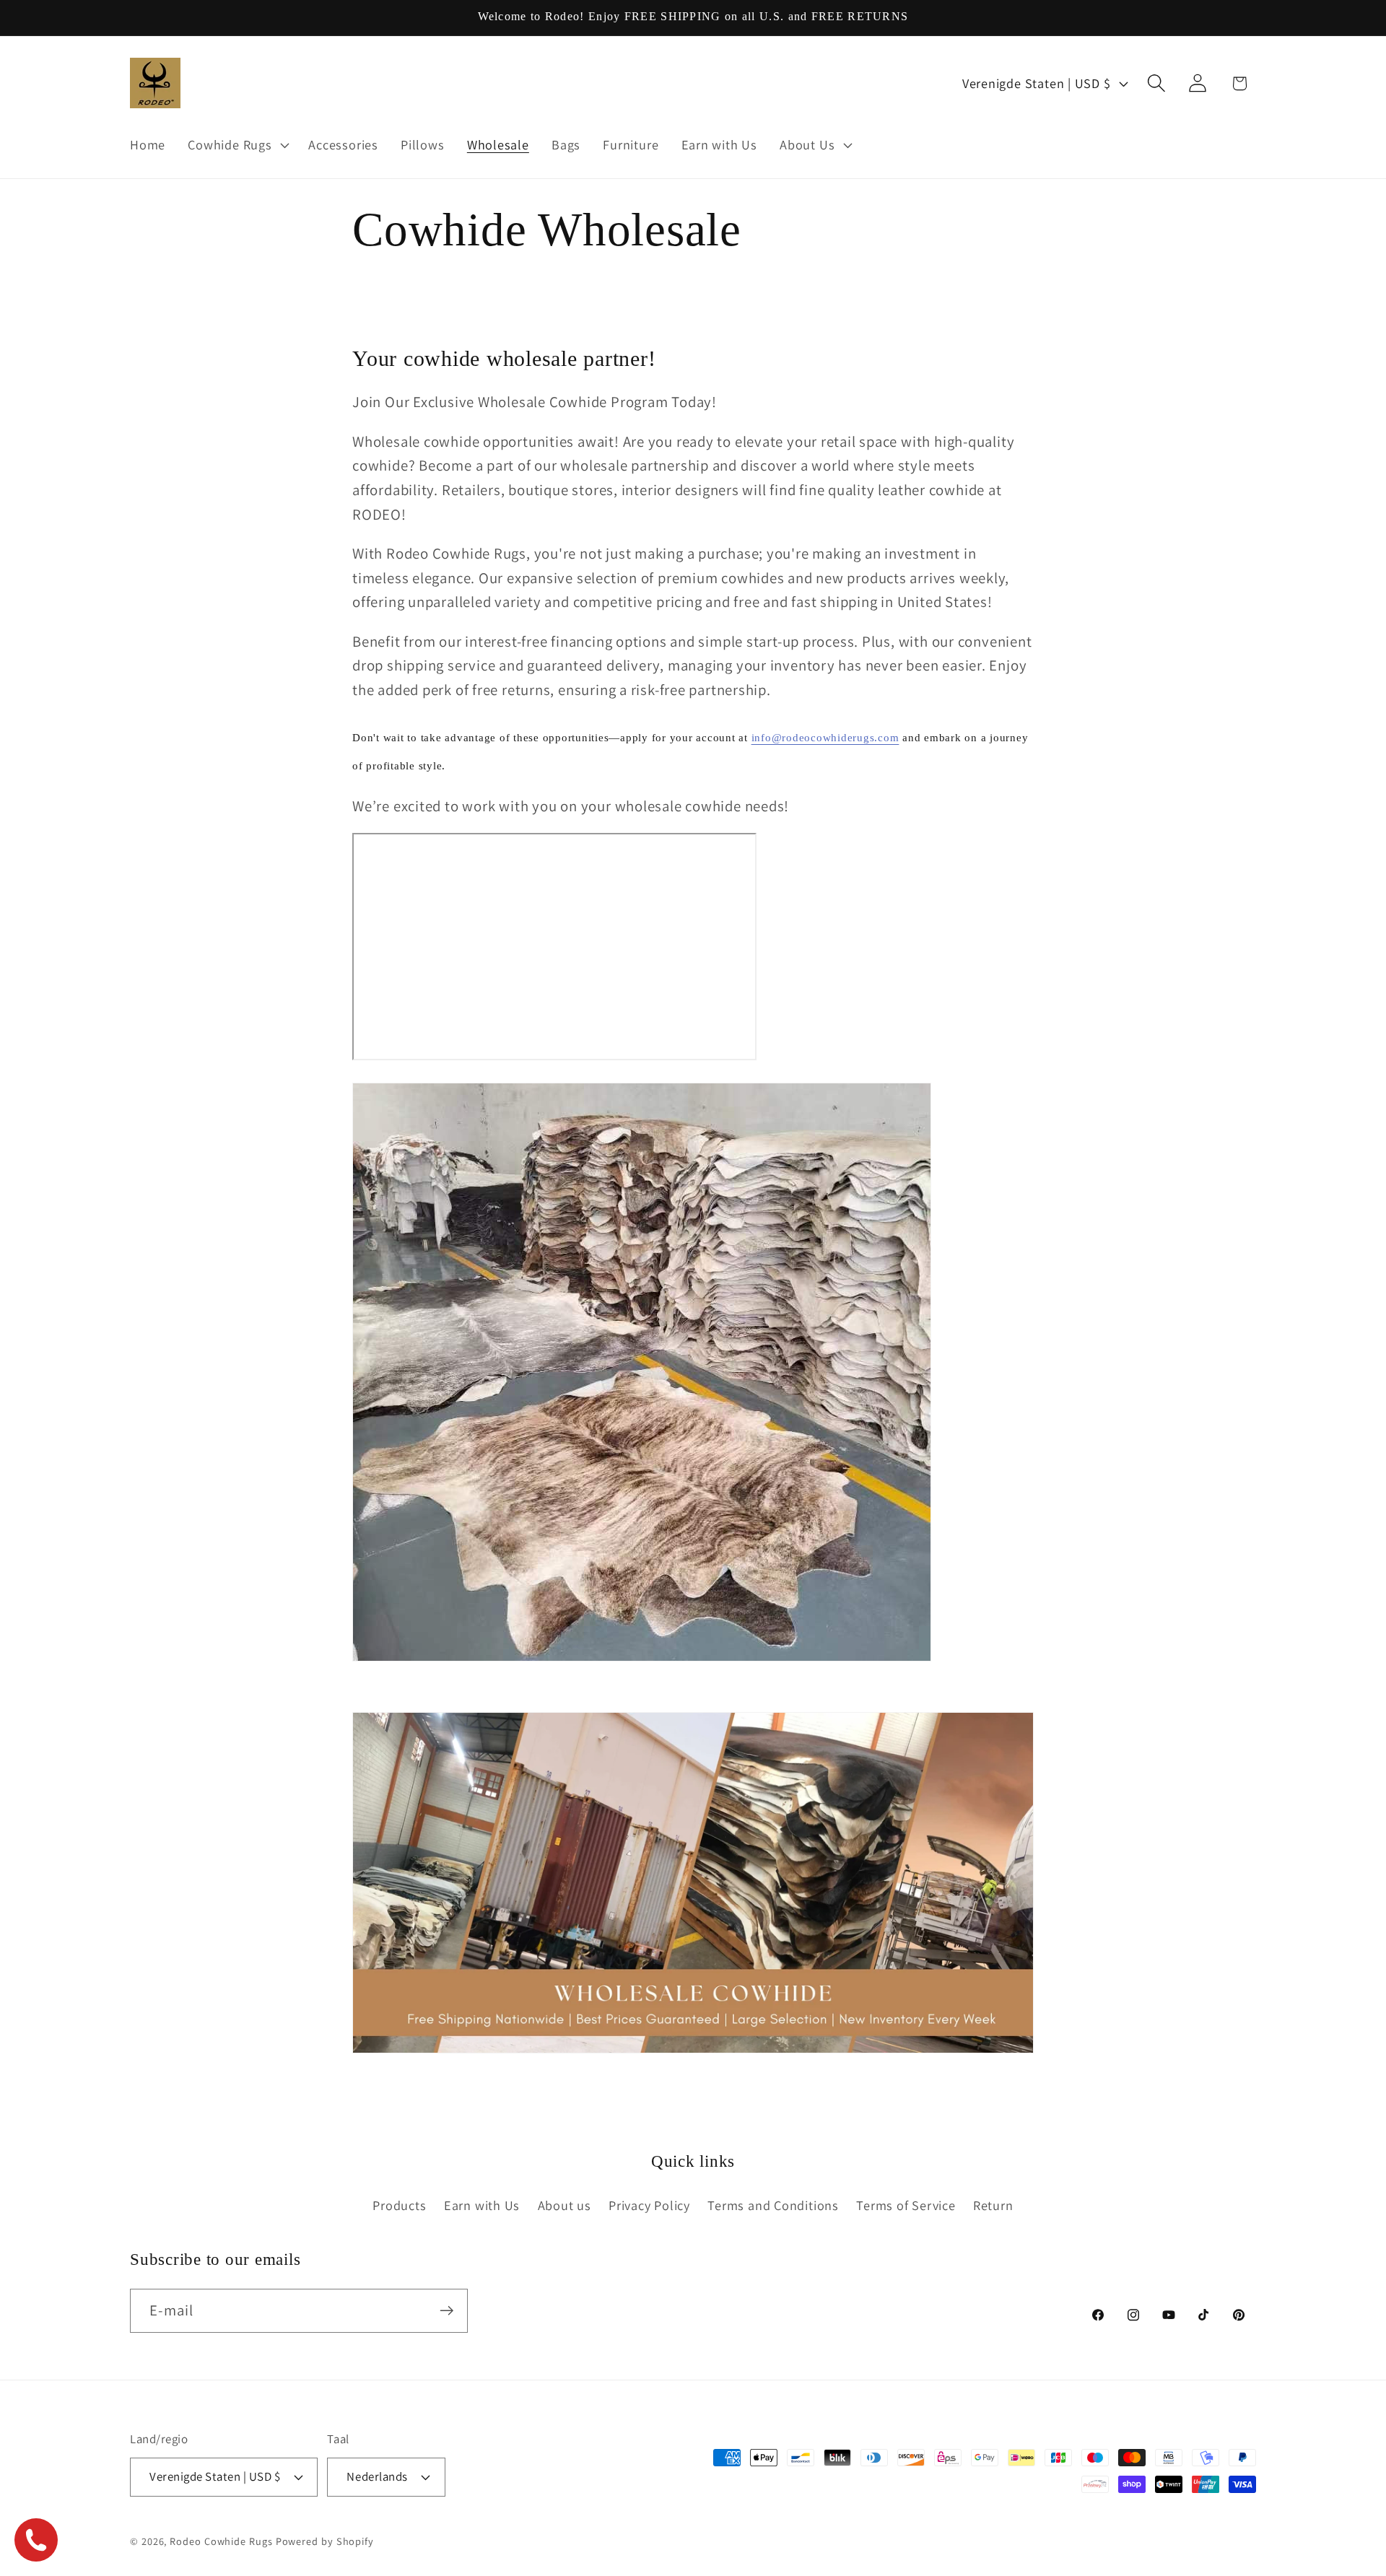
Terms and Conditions (773, 2205)
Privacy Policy (649, 2205)
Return (993, 2205)
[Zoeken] (1157, 83)
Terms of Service (906, 2205)
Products (399, 2205)
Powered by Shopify (325, 2541)
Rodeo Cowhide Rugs (221, 2541)
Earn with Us (482, 2205)
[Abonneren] (446, 2311)
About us (565, 2205)
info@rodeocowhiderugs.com (825, 738)
